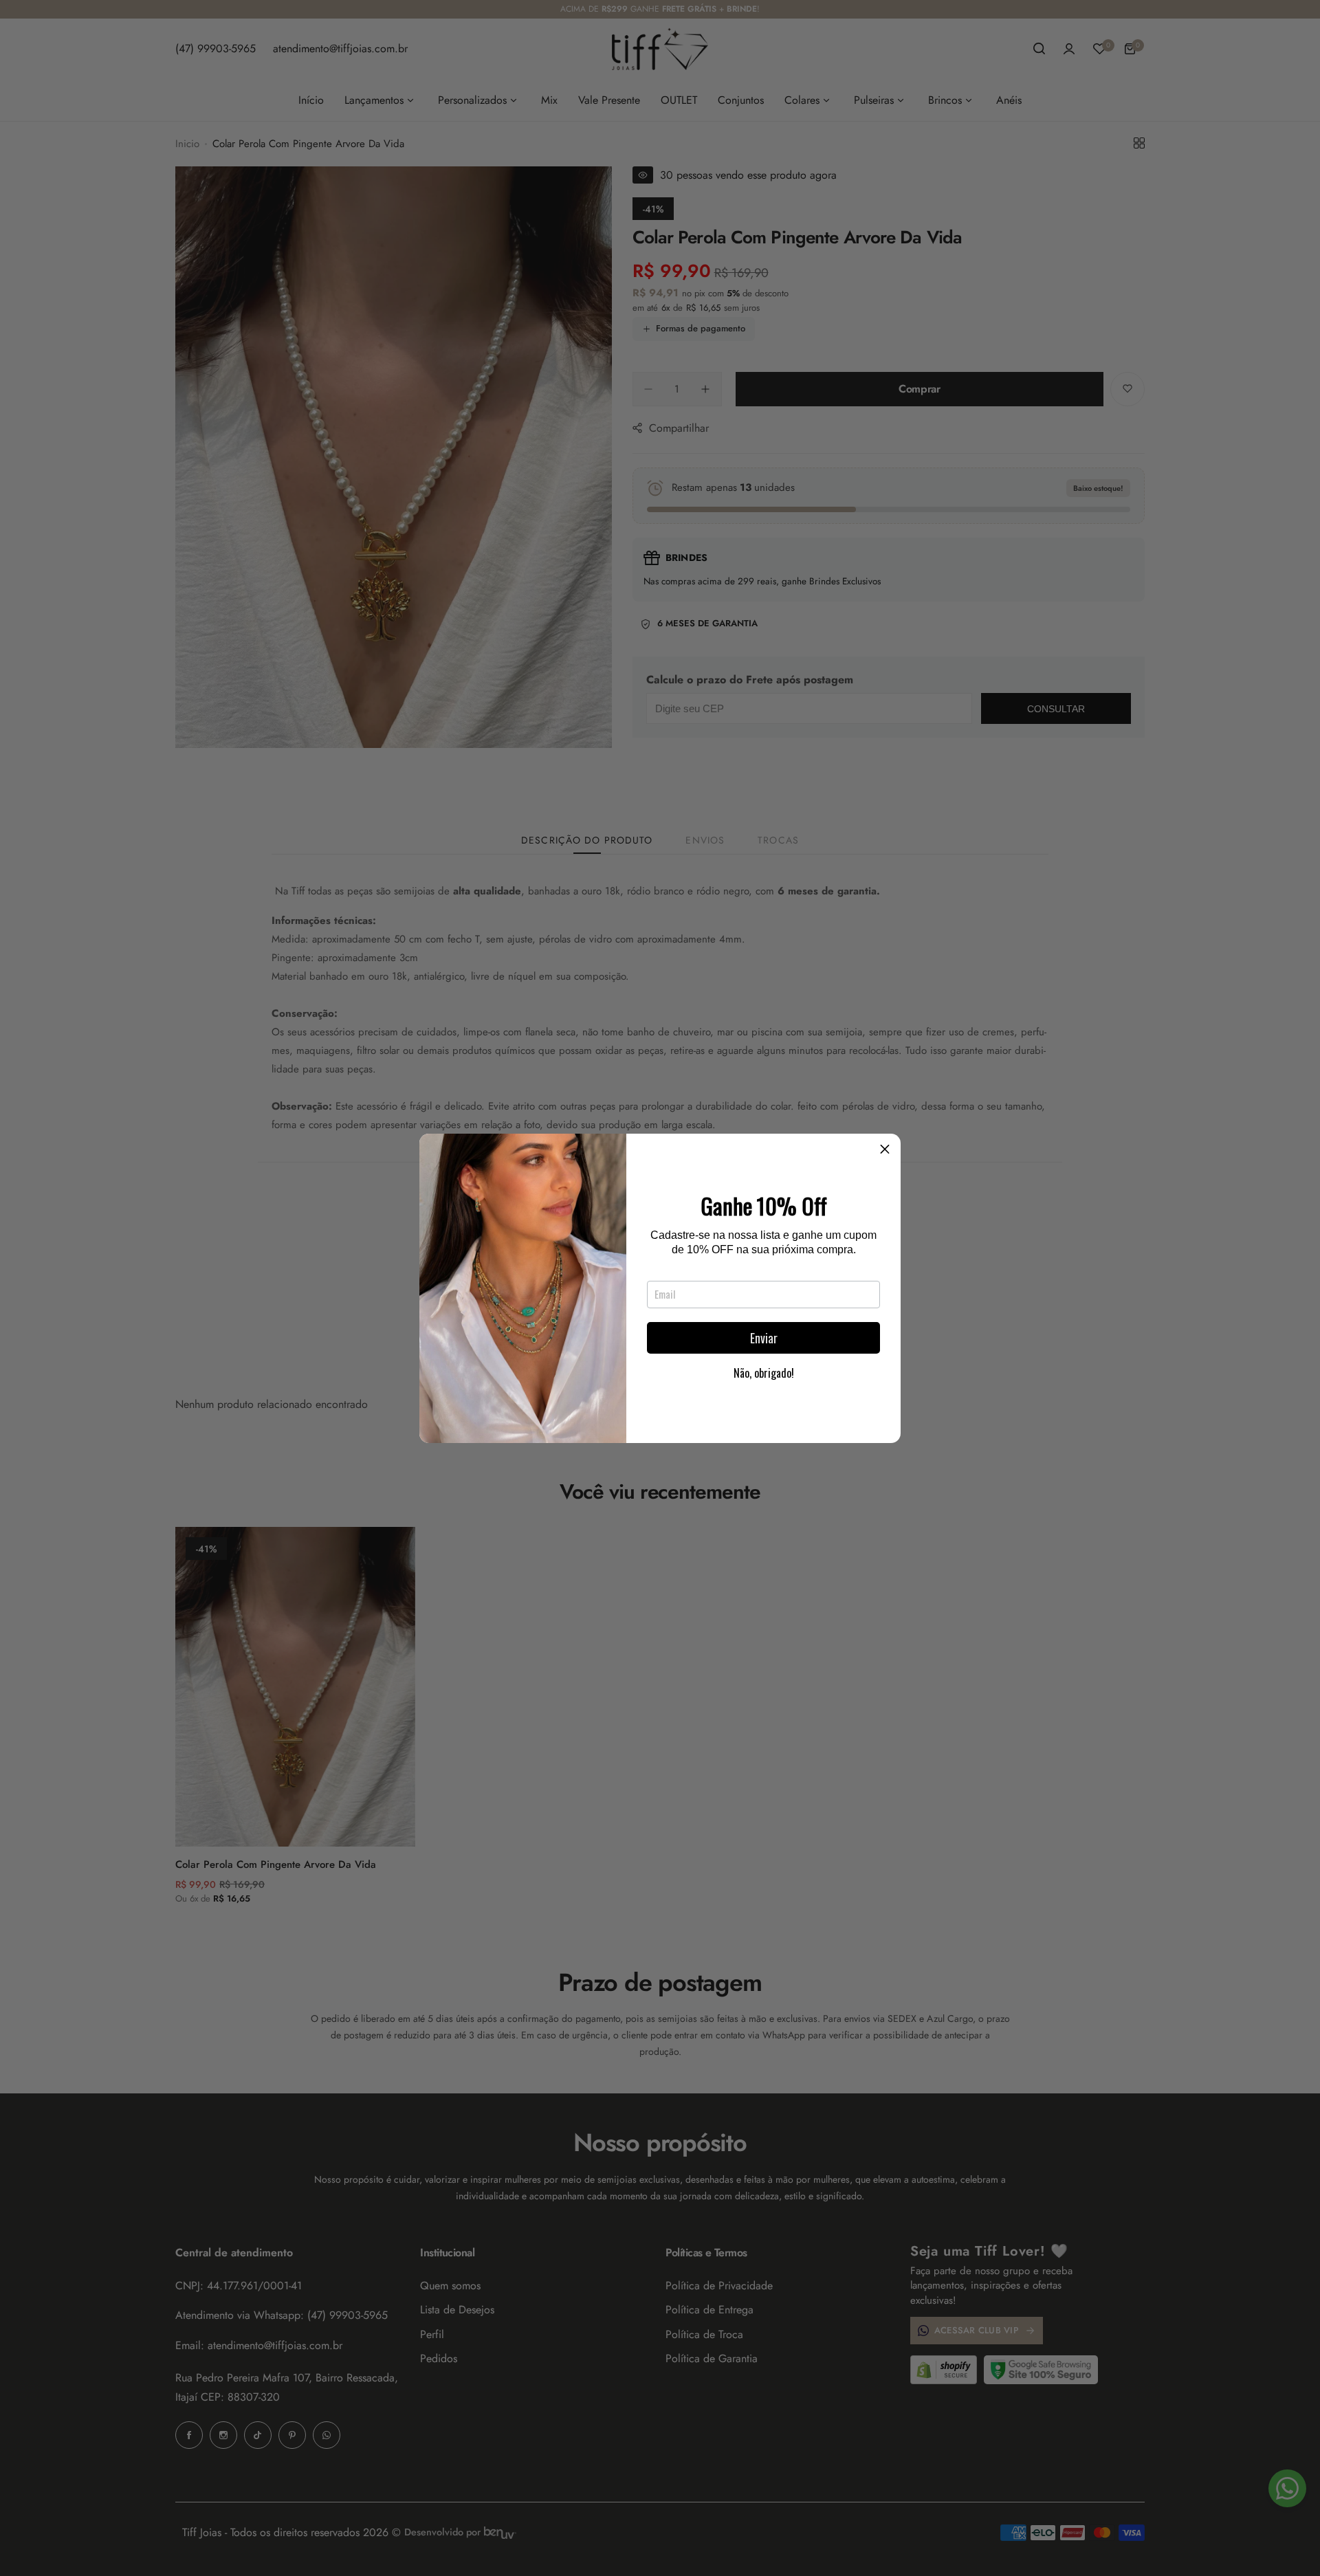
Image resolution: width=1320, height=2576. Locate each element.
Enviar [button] (764, 1338)
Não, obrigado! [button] (764, 1373)
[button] (885, 1149)
